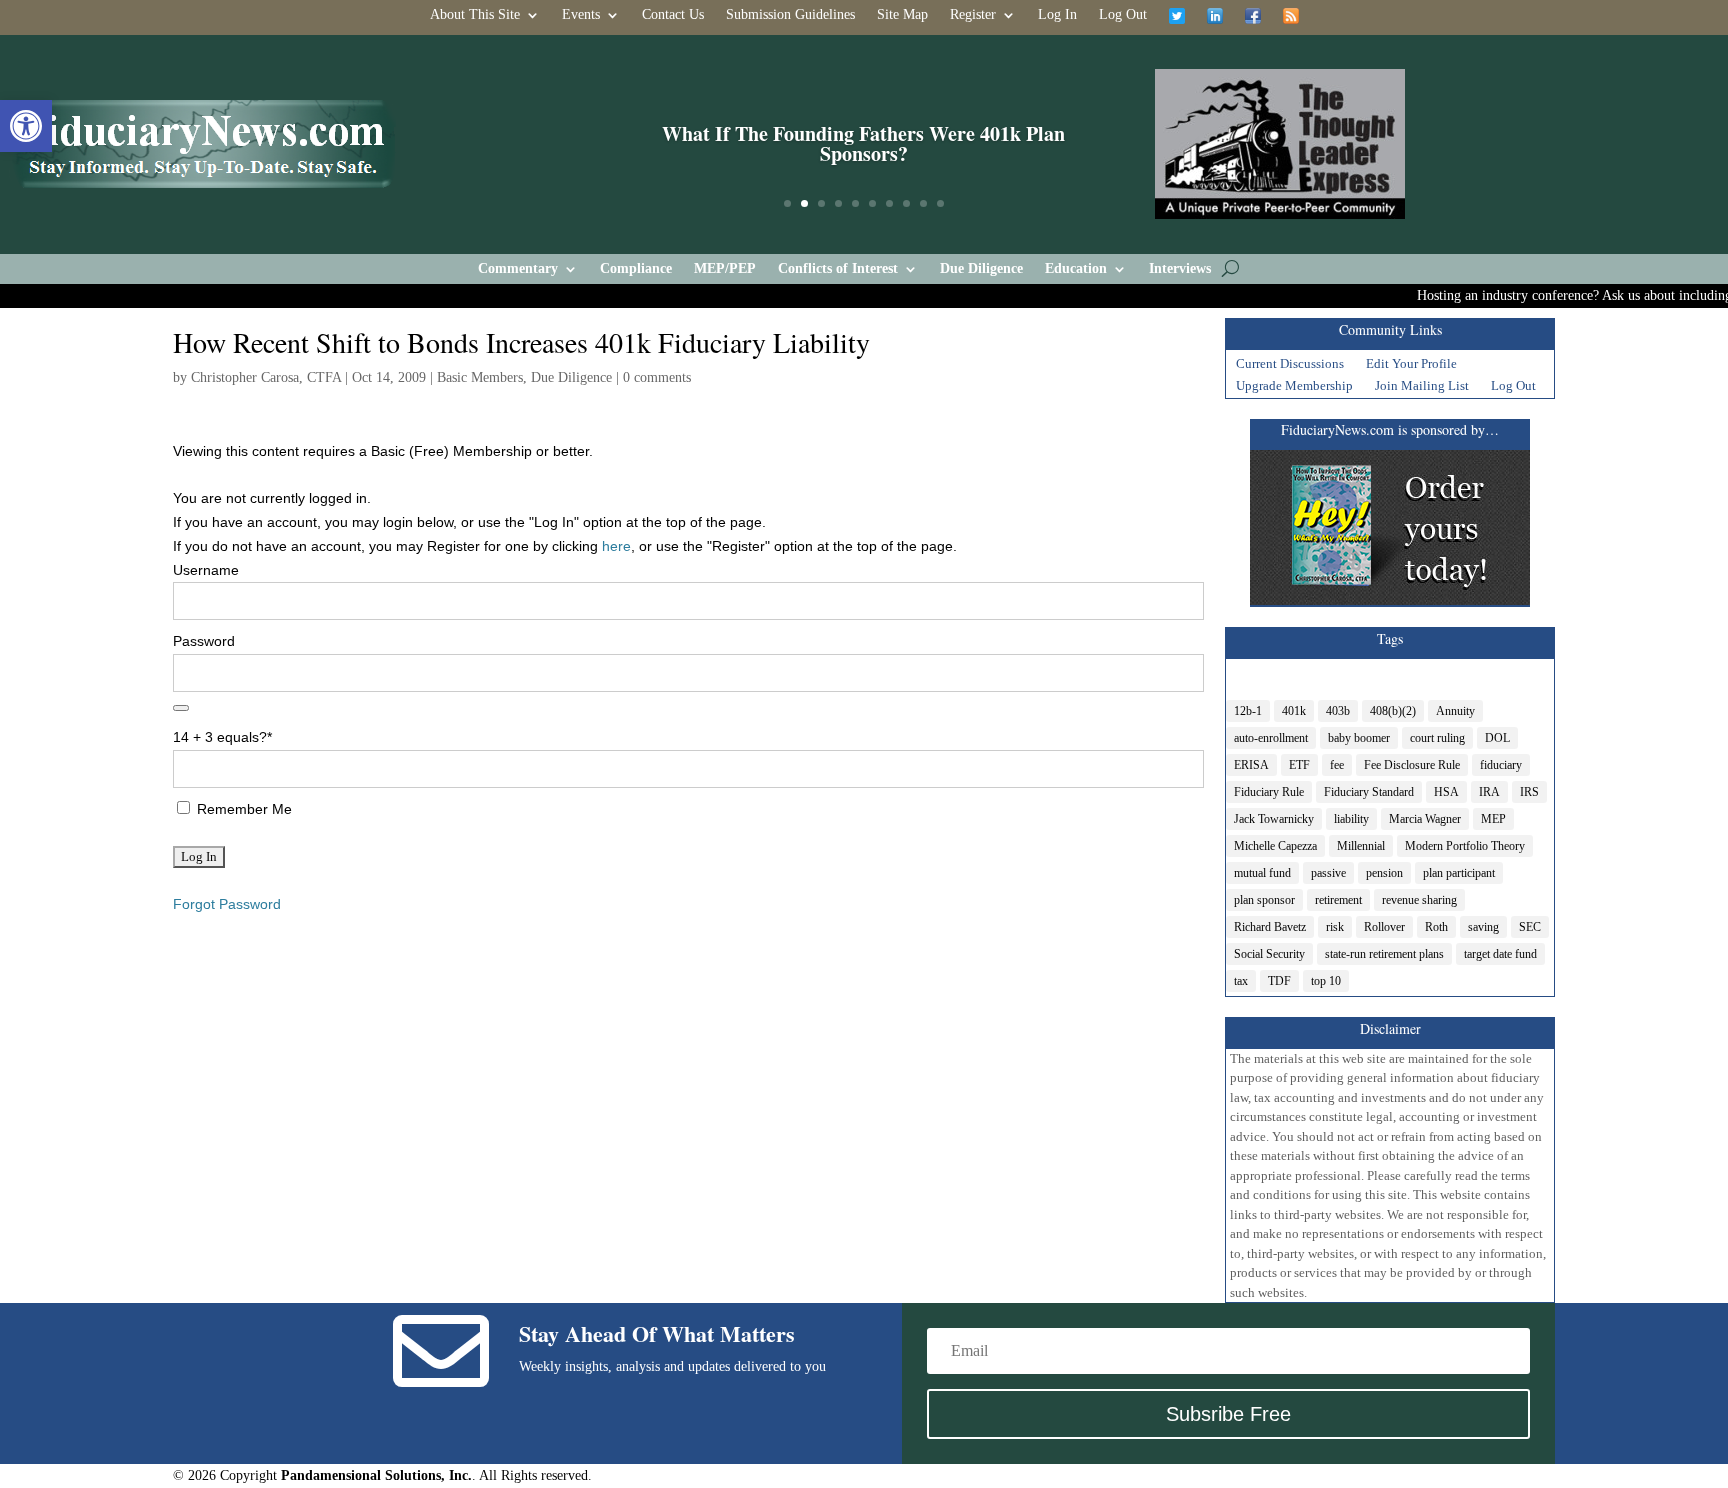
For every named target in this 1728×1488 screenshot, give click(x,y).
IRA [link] (1489, 792)
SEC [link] (1530, 927)
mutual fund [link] (1262, 873)
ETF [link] (1299, 765)
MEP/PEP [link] (725, 269)
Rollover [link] (1384, 927)
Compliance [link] (636, 269)
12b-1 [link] (1248, 711)
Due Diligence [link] (981, 269)
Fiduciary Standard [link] (1369, 792)
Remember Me (242, 809)
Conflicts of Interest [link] (838, 269)
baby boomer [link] (1359, 738)
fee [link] (1337, 765)
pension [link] (1384, 873)
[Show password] (181, 708)
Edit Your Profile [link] (1411, 366)
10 (940, 203)
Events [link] (581, 15)
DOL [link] (1497, 738)
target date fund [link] (1500, 954)
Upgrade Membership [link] (1294, 388)
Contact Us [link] (673, 15)
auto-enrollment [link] (1271, 738)
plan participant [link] (1459, 873)
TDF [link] (1279, 981)
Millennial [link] (1361, 846)
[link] (26, 126)
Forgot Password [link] (227, 904)
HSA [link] (1446, 792)
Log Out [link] (1123, 15)
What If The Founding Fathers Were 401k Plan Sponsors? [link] (863, 143)
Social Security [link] (1269, 954)
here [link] (616, 546)
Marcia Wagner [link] (1425, 819)
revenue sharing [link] (1419, 900)
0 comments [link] (657, 377)
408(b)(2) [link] (1393, 711)
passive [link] (1328, 873)
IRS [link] (1529, 792)
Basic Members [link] (480, 377)
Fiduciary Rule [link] (1269, 792)
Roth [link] (1436, 927)
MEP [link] (1493, 819)
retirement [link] (1338, 900)
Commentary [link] (518, 269)
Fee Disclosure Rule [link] (1412, 765)
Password (204, 641)
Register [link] (973, 15)
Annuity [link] (1455, 711)
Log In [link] (1057, 15)
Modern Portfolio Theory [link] (1465, 846)
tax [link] (1241, 981)
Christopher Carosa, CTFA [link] (266, 377)
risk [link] (1335, 927)
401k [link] (1294, 711)
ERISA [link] (1251, 765)
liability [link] (1351, 819)
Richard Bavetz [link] (1270, 927)
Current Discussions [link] (1290, 366)
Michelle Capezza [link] (1275, 846)
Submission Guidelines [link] (790, 15)
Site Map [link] (902, 15)
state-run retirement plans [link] (1384, 954)
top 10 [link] (1326, 981)
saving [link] (1483, 927)
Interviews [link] (1180, 269)
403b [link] (1338, 711)
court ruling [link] (1437, 738)
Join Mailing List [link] (1422, 388)
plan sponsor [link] (1264, 900)
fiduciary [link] (1501, 765)
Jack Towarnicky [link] (1274, 819)
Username (206, 570)
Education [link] (1076, 269)
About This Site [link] (475, 15)
